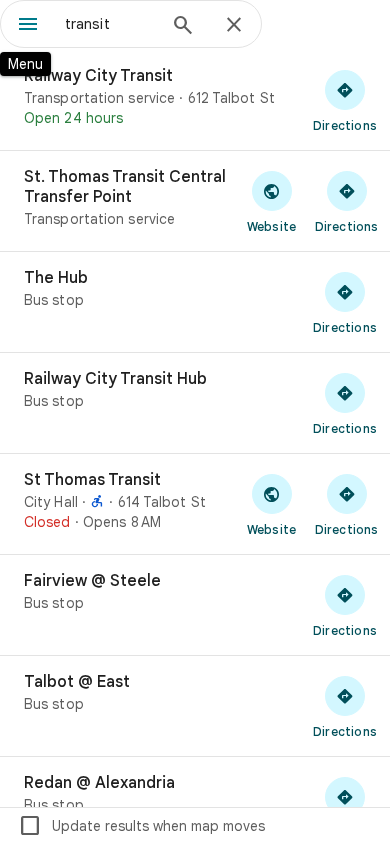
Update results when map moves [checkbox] (141, 826)
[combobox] (110, 24)
